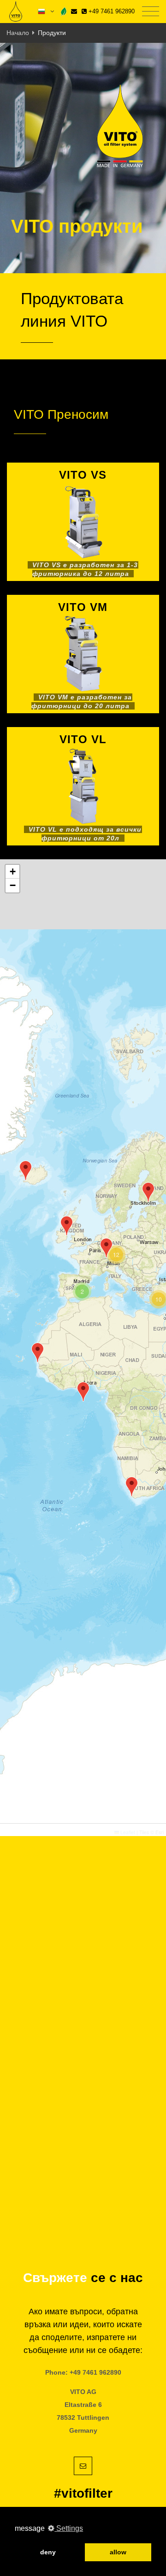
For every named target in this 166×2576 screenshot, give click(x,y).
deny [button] (48, 2552)
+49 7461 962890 (111, 11)
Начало (18, 33)
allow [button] (118, 2552)
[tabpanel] (83, 158)
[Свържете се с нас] (74, 11)
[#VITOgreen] (64, 11)
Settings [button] (69, 2528)
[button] (106, 1248)
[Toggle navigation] (151, 12)
